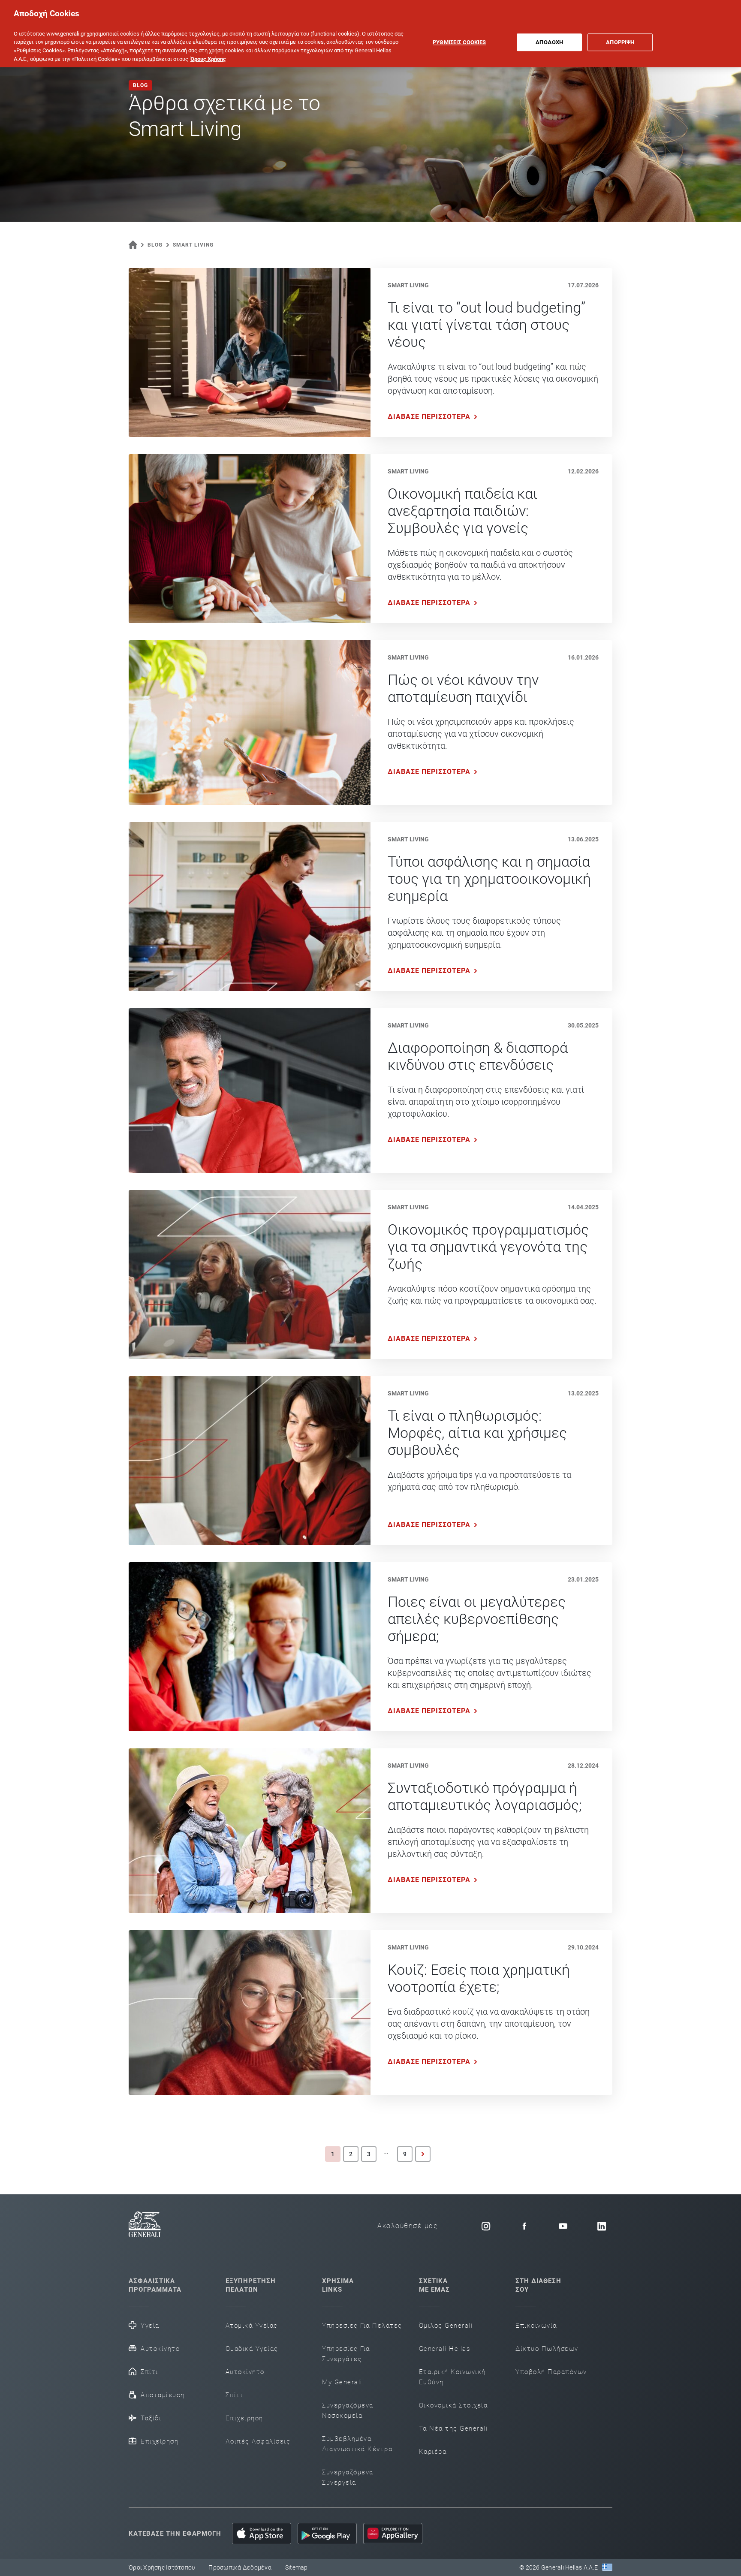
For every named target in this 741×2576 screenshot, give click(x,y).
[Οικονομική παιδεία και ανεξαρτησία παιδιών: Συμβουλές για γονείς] (250, 539)
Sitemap (297, 2567)
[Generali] (145, 2226)
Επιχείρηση (160, 2441)
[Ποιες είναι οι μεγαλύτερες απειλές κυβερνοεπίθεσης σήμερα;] (250, 1647)
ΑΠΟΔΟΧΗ (549, 42)
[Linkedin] (602, 2226)
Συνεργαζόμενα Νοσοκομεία (348, 2410)
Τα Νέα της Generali (453, 2428)
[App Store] (262, 2534)
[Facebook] (524, 2226)
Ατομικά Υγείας (252, 2326)
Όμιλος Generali (446, 2326)
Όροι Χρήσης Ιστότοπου (162, 2567)
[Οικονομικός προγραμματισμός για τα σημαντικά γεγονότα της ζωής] (250, 1274)
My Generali (342, 2382)
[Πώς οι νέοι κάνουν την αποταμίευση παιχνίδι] (250, 723)
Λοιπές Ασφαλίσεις (258, 2441)
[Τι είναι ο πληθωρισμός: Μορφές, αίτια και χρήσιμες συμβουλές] (250, 1461)
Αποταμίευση (163, 2395)
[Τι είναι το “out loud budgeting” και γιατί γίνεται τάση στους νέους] (250, 353)
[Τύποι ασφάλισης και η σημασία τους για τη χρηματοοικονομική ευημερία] (250, 907)
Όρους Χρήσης (208, 59)
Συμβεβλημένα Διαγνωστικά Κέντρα (357, 2444)
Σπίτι (149, 2372)
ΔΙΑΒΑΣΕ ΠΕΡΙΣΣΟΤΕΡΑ (429, 417)
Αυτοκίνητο (160, 2349)
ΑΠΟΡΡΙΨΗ (620, 42)
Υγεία (150, 2326)
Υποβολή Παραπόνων (551, 2372)
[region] (370, 34)
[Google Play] (327, 2534)
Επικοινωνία (536, 2326)
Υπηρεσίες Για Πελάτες (362, 2326)
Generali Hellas (445, 2349)
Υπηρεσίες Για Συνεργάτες (346, 2354)
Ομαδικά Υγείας (252, 2349)
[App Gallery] (393, 2534)
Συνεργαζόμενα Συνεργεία (348, 2477)
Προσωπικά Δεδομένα (240, 2567)
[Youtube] (563, 2226)
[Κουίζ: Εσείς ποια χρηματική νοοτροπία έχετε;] (250, 2013)
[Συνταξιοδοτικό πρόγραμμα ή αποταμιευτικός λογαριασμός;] (250, 1831)
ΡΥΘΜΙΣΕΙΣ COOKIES (459, 42)
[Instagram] (486, 2226)
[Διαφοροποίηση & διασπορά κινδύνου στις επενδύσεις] (250, 1091)
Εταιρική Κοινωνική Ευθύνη (452, 2377)
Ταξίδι (151, 2418)
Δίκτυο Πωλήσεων (547, 2349)
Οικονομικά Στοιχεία (453, 2405)
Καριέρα (433, 2452)
